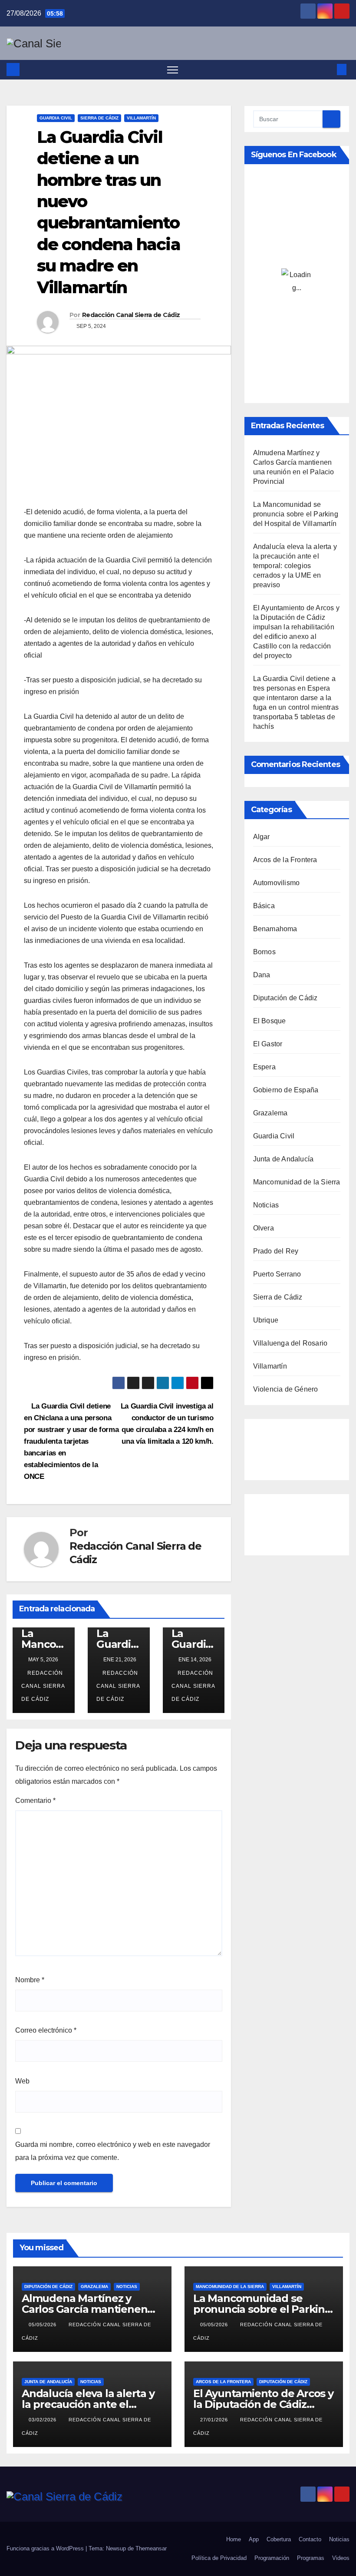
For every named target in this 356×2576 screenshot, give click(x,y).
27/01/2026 (215, 2420)
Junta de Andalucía (283, 1159)
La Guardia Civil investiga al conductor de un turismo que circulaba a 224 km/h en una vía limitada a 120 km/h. (167, 1429)
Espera (264, 1067)
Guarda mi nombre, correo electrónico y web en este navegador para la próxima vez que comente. (113, 2151)
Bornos (264, 952)
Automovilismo (277, 883)
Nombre (30, 1980)
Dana (262, 975)
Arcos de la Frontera (285, 860)
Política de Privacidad (219, 2558)
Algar (262, 837)
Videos (341, 2558)
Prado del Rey (276, 1251)
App (254, 2539)
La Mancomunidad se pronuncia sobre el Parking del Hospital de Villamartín (296, 514)
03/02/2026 (43, 2420)
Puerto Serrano (277, 1274)
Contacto (310, 2539)
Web (22, 2081)
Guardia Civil (56, 118)
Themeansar (151, 2548)
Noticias (266, 1205)
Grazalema (270, 1113)
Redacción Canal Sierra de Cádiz (131, 315)
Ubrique (266, 1320)
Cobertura (279, 2539)
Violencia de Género (286, 1389)
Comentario (35, 1801)
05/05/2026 (43, 2325)
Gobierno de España (286, 1090)
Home (234, 2539)
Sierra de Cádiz (99, 118)
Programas (311, 2558)
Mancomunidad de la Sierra (297, 1182)
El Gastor (268, 1044)
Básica (264, 906)
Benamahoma (275, 929)
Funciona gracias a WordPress (46, 2548)
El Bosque (270, 1021)
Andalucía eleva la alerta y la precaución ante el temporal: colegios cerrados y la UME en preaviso (295, 566)
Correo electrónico (46, 2030)
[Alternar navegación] (173, 70)
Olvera (264, 1228)
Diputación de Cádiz (285, 998)
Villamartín (141, 118)
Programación (272, 2558)
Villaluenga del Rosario (290, 1343)
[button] (328, 69)
